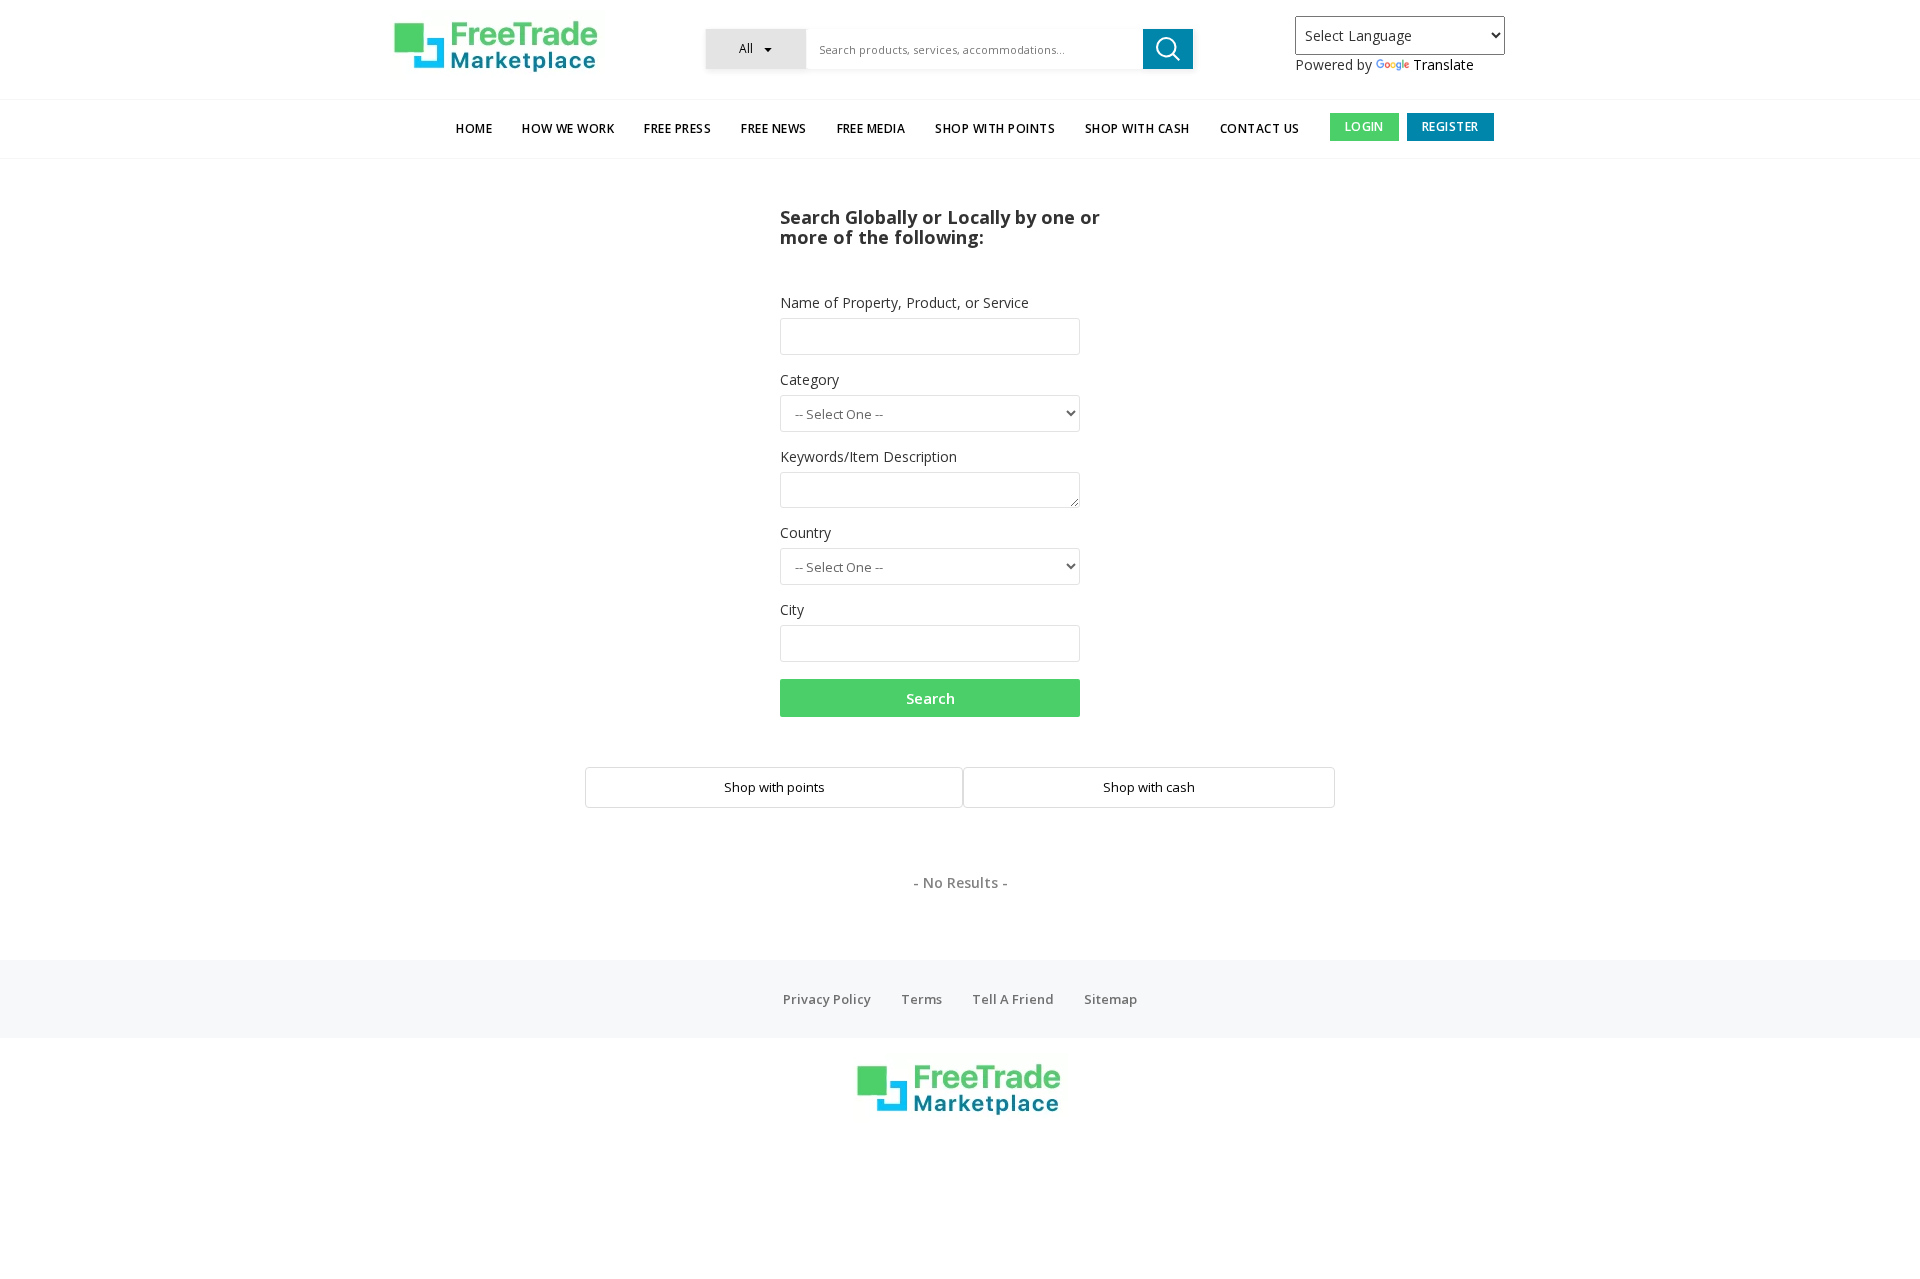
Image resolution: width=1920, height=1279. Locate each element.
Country (805, 532)
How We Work (568, 128)
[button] (756, 48)
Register (1450, 126)
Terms (921, 999)
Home (474, 128)
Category (809, 379)
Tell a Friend (1013, 999)
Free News (773, 128)
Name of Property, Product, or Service (904, 302)
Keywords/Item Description (868, 456)
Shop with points (995, 128)
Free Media (871, 128)
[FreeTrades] (497, 45)
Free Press (677, 128)
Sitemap (1110, 999)
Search (930, 698)
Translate (1443, 64)
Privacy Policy (827, 999)
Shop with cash (1137, 128)
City (792, 609)
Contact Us (1260, 128)
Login (1364, 126)
